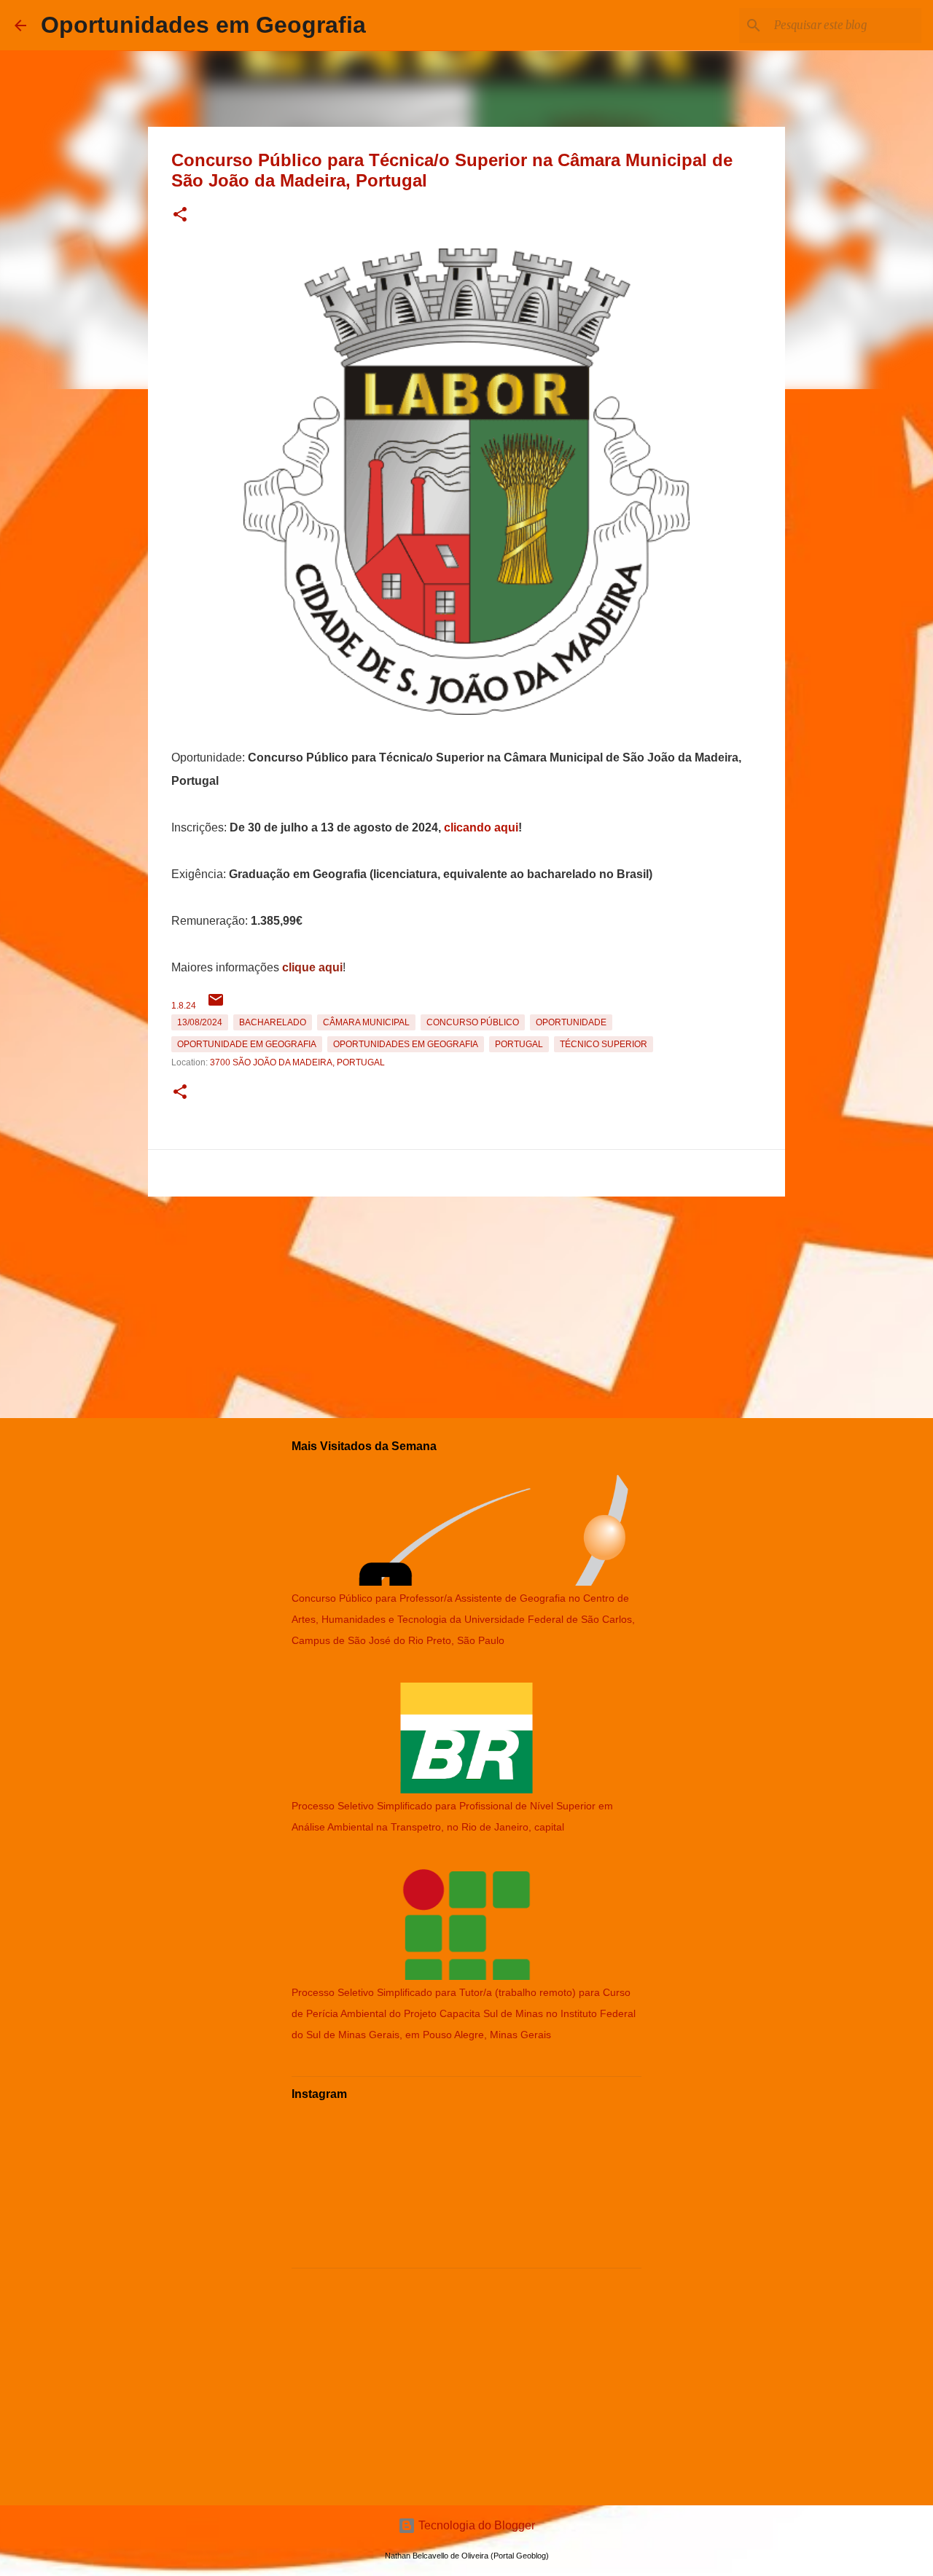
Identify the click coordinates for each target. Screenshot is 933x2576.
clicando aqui (481, 827)
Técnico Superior (604, 1044)
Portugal (519, 1044)
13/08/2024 (200, 1022)
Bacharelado (273, 1022)
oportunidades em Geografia (406, 1044)
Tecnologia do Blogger (475, 2525)
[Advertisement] (466, 1304)
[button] (180, 215)
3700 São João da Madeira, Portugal (297, 1062)
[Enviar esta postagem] (216, 1006)
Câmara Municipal (366, 1022)
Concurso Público (473, 1022)
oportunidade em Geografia (247, 1044)
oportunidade (571, 1022)
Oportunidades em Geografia (203, 25)
